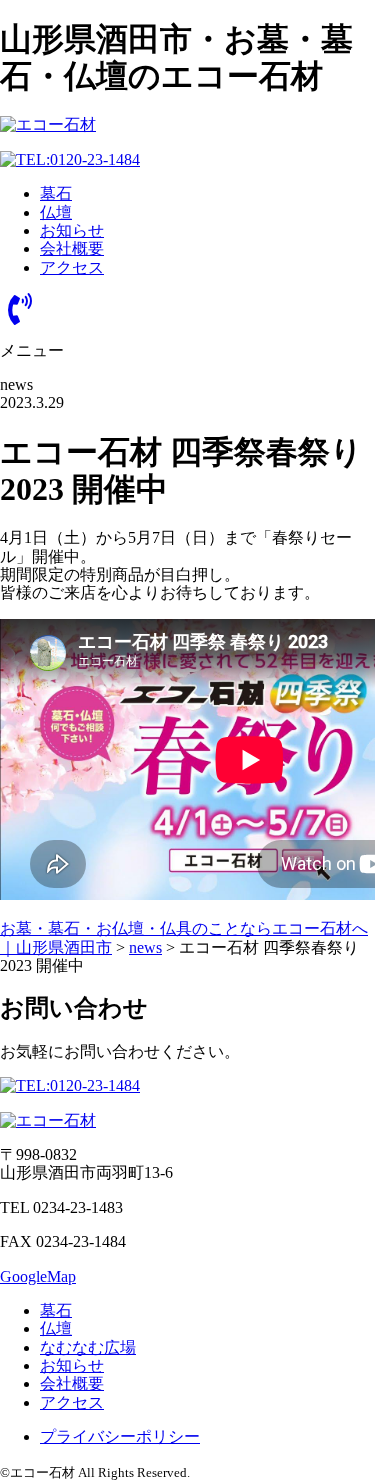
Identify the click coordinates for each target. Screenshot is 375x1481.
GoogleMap (38, 1276)
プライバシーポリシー (120, 1436)
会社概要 (72, 248)
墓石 (56, 193)
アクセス (72, 267)
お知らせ (72, 230)
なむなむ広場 (88, 1347)
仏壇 (56, 212)
